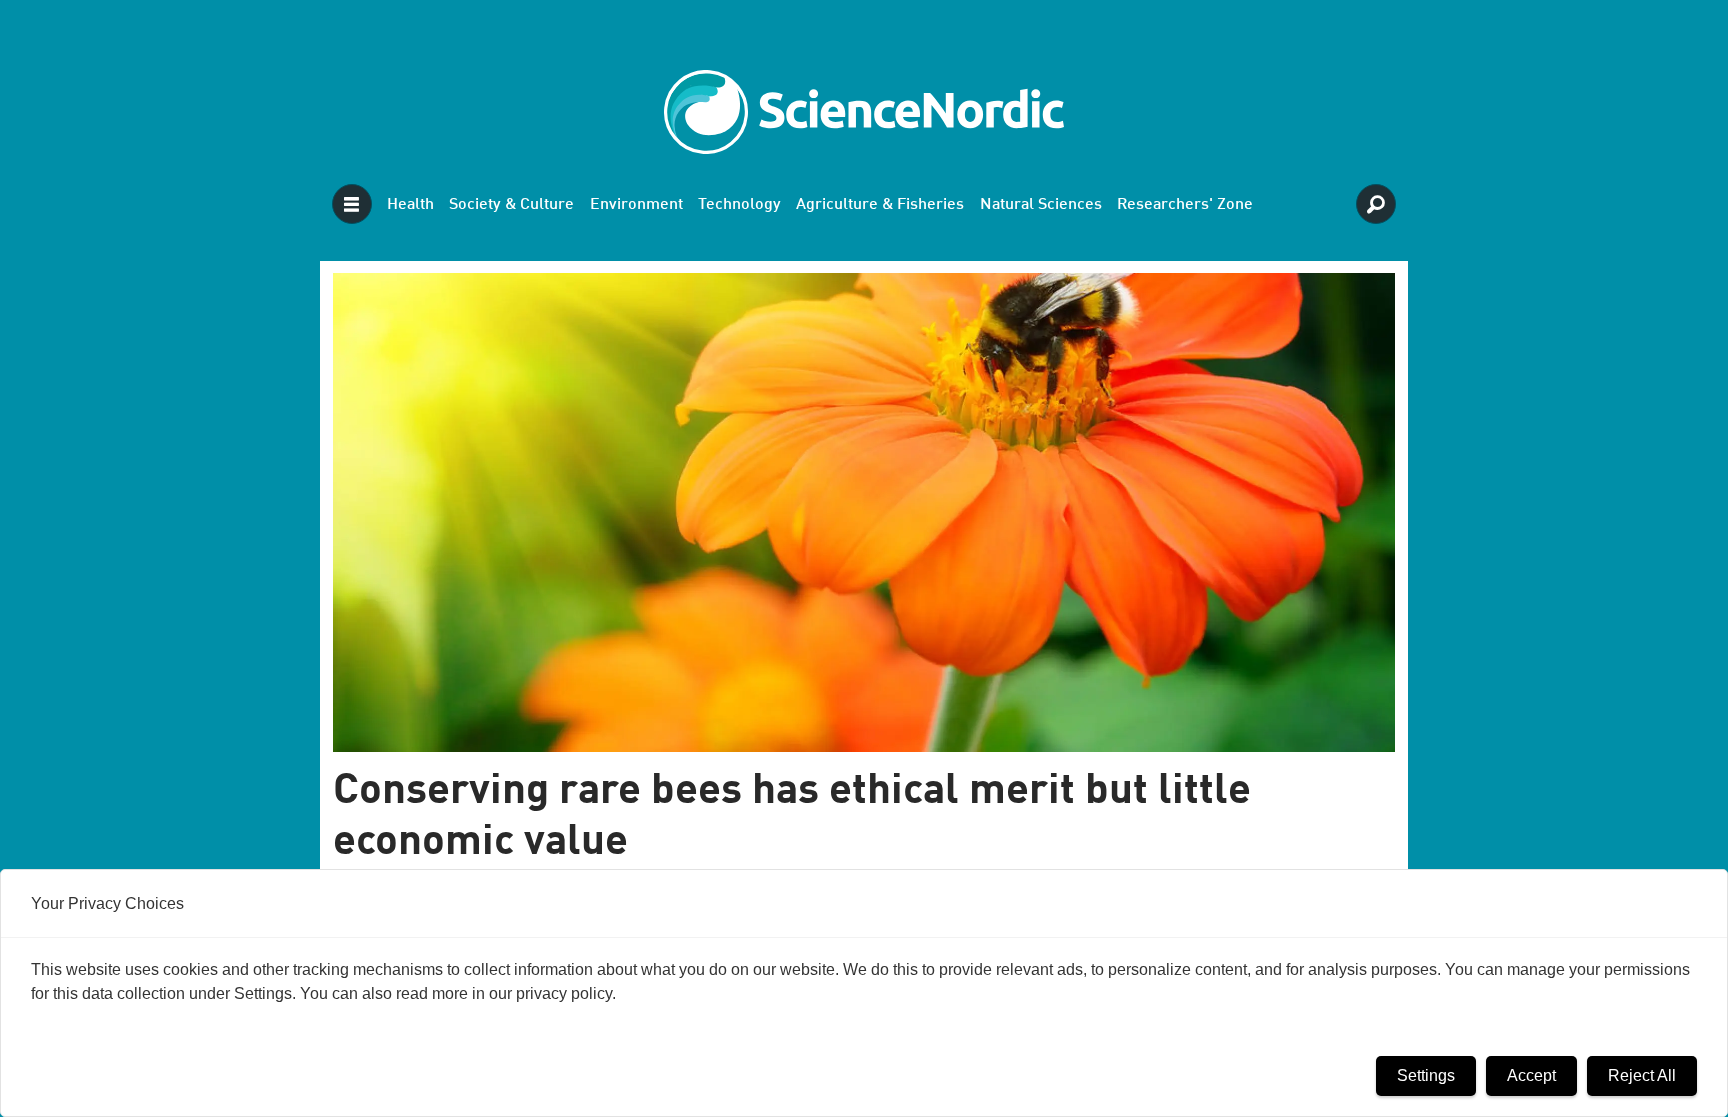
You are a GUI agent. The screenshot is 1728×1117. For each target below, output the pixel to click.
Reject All (1642, 1075)
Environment (636, 205)
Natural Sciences (1041, 205)
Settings (1426, 1075)
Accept (1531, 1075)
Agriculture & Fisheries (880, 205)
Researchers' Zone (1185, 205)
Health (410, 205)
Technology (739, 205)
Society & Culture (511, 205)
